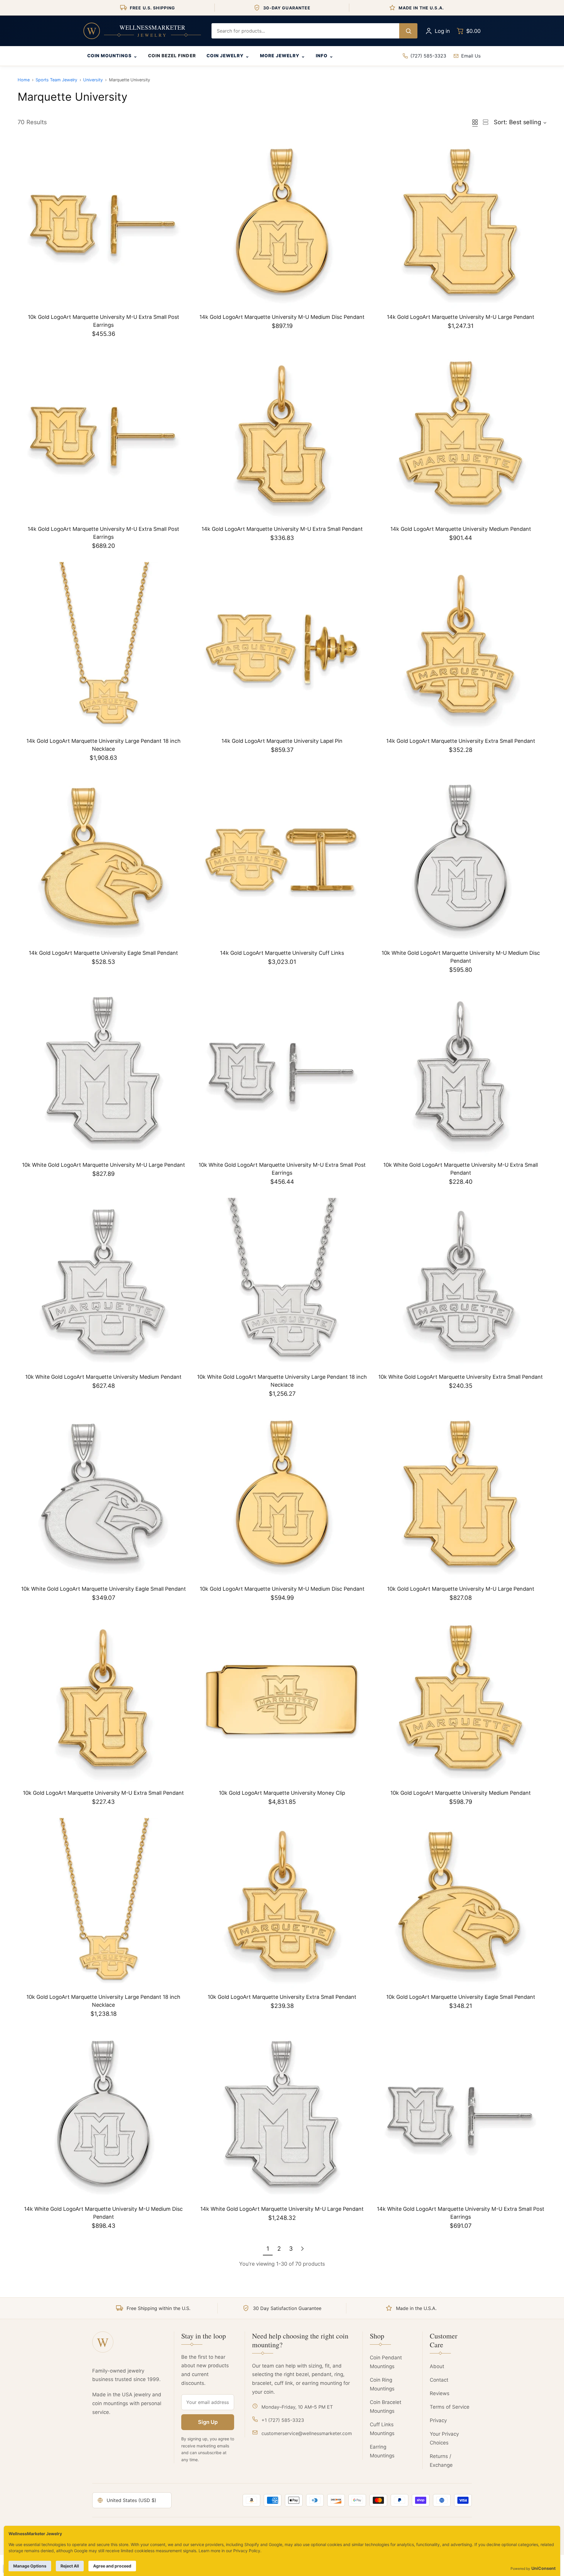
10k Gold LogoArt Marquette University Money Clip (282, 1793)
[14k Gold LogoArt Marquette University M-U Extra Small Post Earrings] (103, 436)
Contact (439, 2380)
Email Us (471, 56)
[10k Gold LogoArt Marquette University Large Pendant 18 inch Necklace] (103, 1904)
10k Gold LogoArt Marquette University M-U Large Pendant (461, 1589)
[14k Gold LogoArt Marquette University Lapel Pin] (282, 648)
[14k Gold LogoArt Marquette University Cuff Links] (282, 860)
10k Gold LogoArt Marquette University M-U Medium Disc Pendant (282, 1589)
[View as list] (486, 122)
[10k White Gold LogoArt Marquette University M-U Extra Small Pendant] (461, 1072)
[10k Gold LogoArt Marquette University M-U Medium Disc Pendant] (282, 1496)
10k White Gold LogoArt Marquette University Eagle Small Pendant (104, 1589)
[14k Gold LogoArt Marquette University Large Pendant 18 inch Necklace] (103, 648)
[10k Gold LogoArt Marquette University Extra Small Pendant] (282, 1904)
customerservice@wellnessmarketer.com (307, 2433)
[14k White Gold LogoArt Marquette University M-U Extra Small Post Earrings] (461, 2116)
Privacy (438, 2420)
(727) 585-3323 (428, 56)
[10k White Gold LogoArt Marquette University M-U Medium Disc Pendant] (461, 860)
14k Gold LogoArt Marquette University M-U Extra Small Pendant (282, 529)
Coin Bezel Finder (172, 56)
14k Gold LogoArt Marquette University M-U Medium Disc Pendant (282, 317)
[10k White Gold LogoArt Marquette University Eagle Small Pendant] (103, 1496)
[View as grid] (475, 122)
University (93, 80)
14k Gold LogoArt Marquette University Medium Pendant (461, 529)
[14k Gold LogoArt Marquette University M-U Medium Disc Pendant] (282, 224)
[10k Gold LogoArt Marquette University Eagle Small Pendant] (461, 1904)
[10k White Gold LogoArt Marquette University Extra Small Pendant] (461, 1284)
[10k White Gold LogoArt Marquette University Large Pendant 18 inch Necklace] (282, 1284)
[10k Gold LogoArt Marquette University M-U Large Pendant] (461, 1496)
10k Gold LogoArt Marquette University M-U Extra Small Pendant (103, 1793)
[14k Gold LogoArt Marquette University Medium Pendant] (461, 436)
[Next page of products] (302, 2249)
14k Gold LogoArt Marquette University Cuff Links (282, 953)
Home (24, 80)
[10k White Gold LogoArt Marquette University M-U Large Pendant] (103, 1072)
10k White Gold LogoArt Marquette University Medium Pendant (103, 1377)
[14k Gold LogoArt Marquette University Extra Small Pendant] (461, 648)
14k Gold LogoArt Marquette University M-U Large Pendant (461, 317)
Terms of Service (450, 2407)
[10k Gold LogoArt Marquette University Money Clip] (282, 1700)
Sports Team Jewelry (56, 80)
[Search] (408, 31)
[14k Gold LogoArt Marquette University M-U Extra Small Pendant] (282, 436)
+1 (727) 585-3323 (283, 2420)
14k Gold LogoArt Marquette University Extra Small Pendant (461, 741)
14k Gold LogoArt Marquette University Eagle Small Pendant (103, 953)
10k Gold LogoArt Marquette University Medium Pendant (461, 1793)
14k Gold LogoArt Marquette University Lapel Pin (282, 741)
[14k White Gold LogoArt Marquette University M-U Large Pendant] (282, 2116)
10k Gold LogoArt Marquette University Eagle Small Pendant (461, 1997)
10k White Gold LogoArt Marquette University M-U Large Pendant (104, 1165)
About (437, 2366)
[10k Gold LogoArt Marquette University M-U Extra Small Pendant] (103, 1700)
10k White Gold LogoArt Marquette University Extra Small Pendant (461, 1377)
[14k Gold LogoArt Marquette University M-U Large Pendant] (461, 224)
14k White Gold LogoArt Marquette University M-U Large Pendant (282, 2209)
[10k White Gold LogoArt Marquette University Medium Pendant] (103, 1284)
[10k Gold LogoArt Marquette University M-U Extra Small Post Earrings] (103, 224)
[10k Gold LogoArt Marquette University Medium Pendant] (461, 1700)
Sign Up (208, 2422)
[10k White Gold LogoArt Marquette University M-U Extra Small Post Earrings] (282, 1072)
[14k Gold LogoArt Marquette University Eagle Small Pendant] (103, 860)
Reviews (440, 2393)
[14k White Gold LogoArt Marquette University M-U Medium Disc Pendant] (103, 2116)
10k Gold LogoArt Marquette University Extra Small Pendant (282, 1997)
